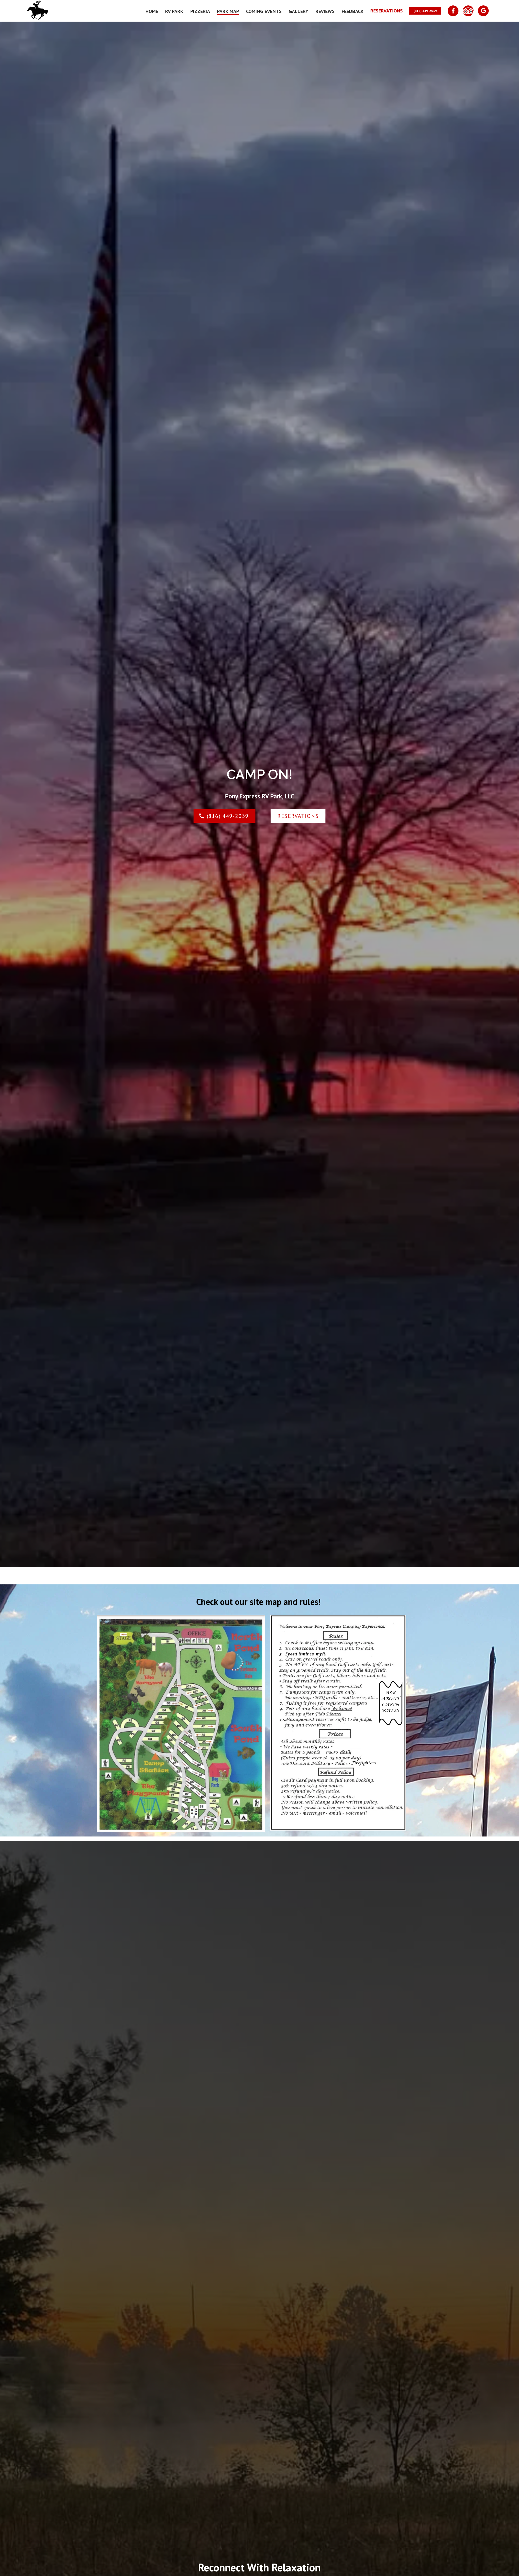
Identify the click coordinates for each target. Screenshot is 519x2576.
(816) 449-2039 (425, 11)
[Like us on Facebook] (453, 11)
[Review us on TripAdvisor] (468, 11)
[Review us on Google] (483, 11)
